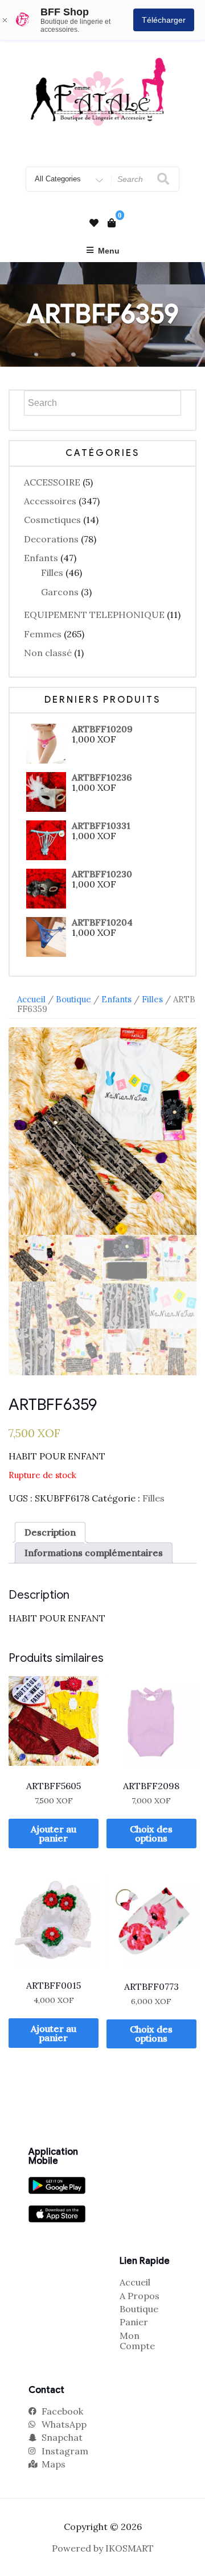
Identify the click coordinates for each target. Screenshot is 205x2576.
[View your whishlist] (94, 223)
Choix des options (151, 1834)
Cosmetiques (52, 520)
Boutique (73, 999)
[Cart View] (112, 223)
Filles (52, 573)
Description (50, 1532)
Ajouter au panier (54, 1834)
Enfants (41, 558)
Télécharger (164, 20)
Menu (109, 251)
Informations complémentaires (94, 1553)
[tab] (50, 1532)
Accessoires (50, 501)
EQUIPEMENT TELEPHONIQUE (94, 615)
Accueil (31, 999)
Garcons (60, 592)
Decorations (51, 539)
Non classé (48, 653)
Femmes (43, 634)
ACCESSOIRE (52, 482)
